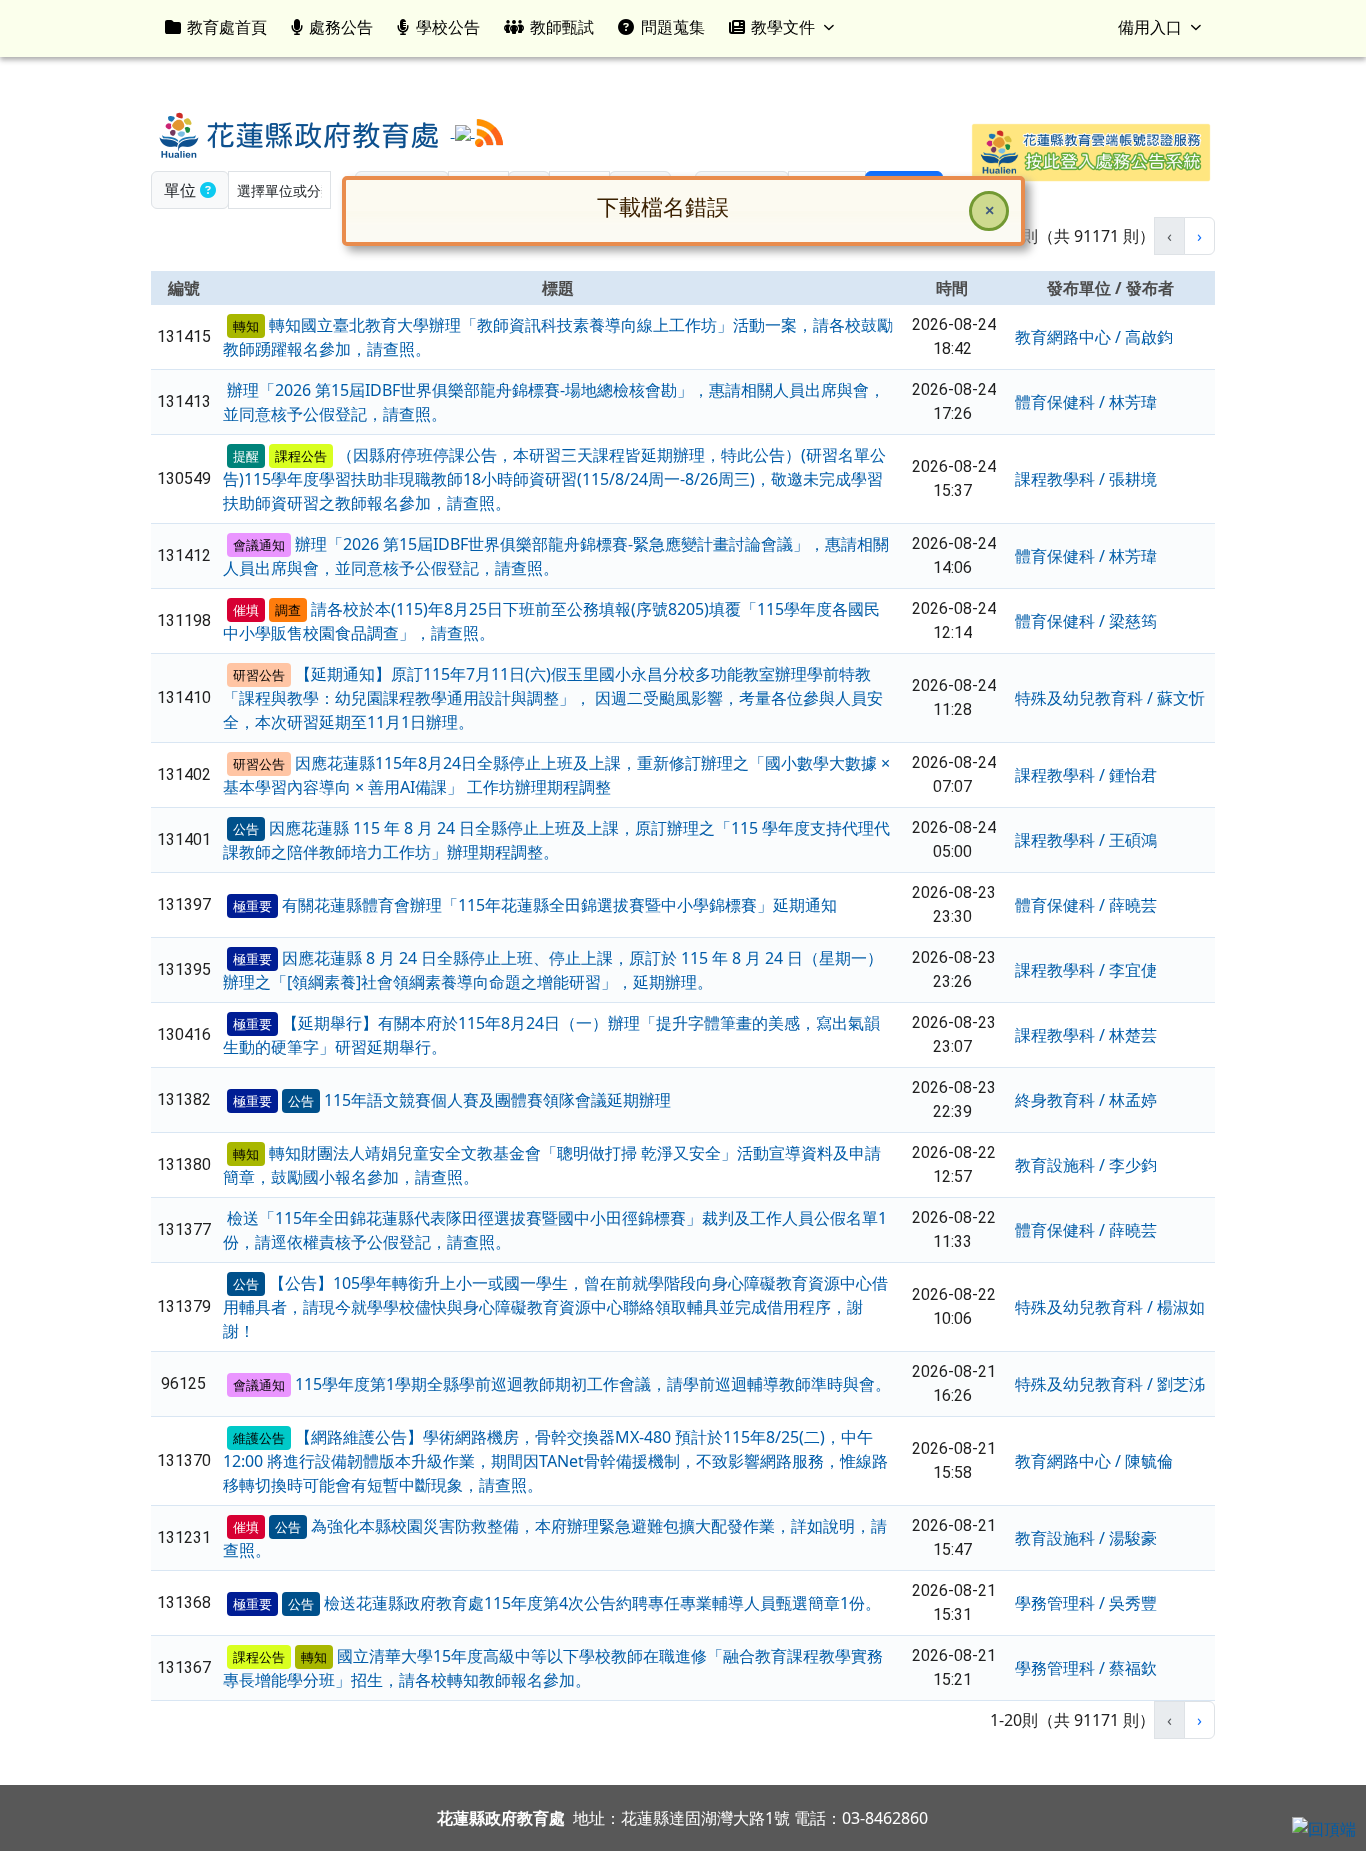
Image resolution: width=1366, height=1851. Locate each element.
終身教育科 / (1062, 1100)
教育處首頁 (227, 27)
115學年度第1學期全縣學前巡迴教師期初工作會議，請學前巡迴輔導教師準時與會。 (593, 1384)
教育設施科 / (1062, 1165)
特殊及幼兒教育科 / (1086, 698)
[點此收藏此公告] (225, 325)
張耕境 (1133, 479)
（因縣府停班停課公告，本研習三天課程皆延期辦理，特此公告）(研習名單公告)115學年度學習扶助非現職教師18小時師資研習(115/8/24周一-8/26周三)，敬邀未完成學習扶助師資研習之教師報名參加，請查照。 (554, 479)
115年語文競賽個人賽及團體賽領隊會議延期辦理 (497, 1100)
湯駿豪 (1133, 1538)
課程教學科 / (1062, 479)
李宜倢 (1133, 970)
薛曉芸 (1133, 905)
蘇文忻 (1181, 698)
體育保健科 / (1062, 402)
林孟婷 (1133, 1100)
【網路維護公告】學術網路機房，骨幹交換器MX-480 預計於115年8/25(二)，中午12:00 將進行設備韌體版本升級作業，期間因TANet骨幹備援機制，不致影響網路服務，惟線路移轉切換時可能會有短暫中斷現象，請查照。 (555, 1461)
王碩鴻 (1133, 840)
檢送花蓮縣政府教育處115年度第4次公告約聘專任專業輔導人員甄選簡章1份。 (602, 1603)
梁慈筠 (1133, 621)
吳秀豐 (1133, 1603)
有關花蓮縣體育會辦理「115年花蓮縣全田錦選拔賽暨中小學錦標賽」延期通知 (559, 905)
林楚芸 (1133, 1035)
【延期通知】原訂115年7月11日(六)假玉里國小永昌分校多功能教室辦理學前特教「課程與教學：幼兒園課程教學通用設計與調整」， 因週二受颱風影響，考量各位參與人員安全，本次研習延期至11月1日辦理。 (553, 698)
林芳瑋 (1133, 402)
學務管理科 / (1062, 1603)
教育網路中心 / (1070, 337)
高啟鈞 (1149, 337)
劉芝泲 (1181, 1384)
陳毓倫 (1149, 1461)
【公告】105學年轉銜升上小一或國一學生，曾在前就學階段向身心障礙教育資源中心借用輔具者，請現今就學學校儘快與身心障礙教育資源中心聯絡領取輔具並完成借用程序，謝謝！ (555, 1307)
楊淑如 (1181, 1307)
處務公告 (341, 27)
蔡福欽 (1133, 1668)
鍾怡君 (1133, 775)
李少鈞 (1133, 1165)
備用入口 (1150, 27)
